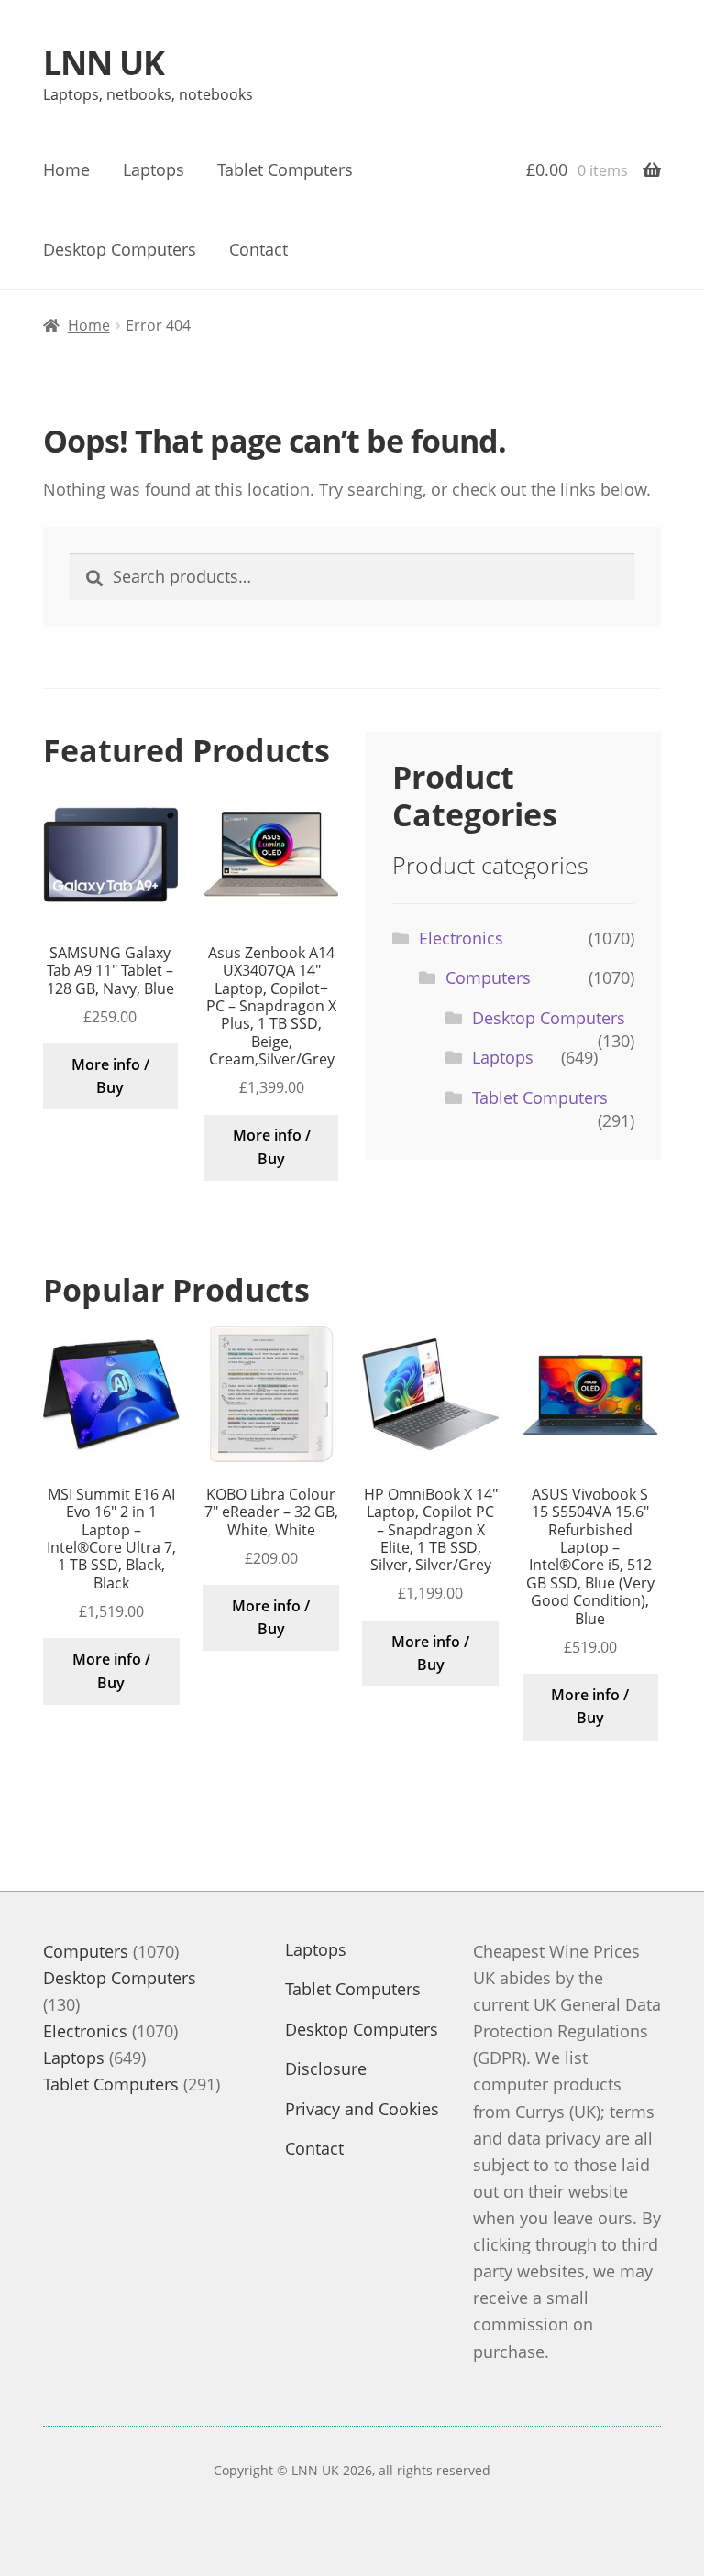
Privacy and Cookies (362, 2109)
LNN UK (104, 63)
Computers (488, 977)
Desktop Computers (120, 249)
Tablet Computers (285, 169)
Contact (258, 249)
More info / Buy (110, 1076)
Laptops (154, 169)
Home (66, 169)
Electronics (461, 938)
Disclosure (326, 2068)
